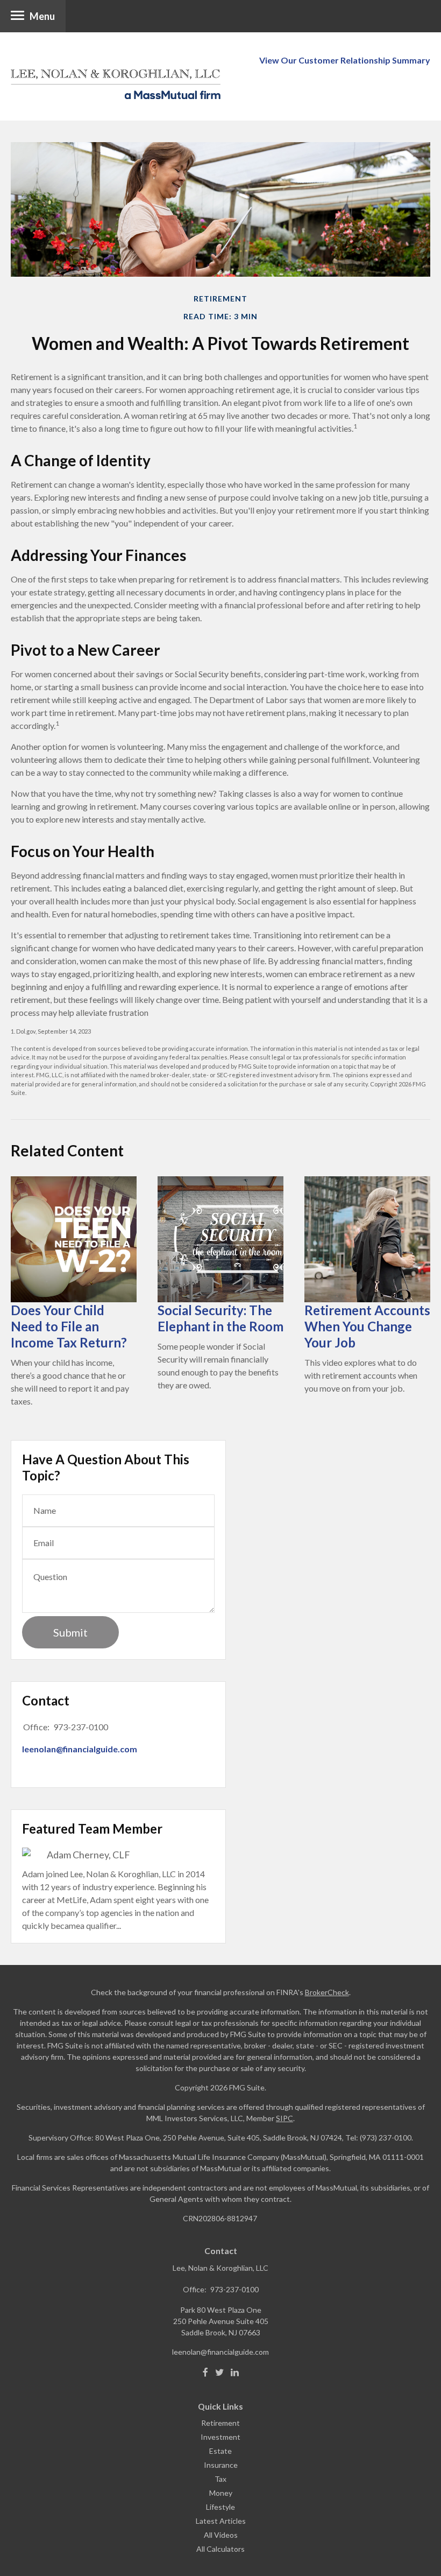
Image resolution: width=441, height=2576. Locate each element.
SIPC (284, 2118)
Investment (220, 2437)
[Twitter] (219, 2373)
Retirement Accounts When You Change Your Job (367, 1326)
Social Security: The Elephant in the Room (220, 1318)
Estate (220, 2451)
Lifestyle (220, 2507)
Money (221, 2493)
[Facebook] (205, 2373)
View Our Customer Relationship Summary (345, 60)
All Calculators (220, 2549)
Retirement (220, 2423)
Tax (220, 2479)
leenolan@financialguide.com (80, 1749)
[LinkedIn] (235, 2373)
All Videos (221, 2535)
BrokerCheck (327, 1992)
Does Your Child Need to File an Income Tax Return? (69, 1326)
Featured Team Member (92, 1829)
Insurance (221, 2465)
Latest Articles (221, 2521)
